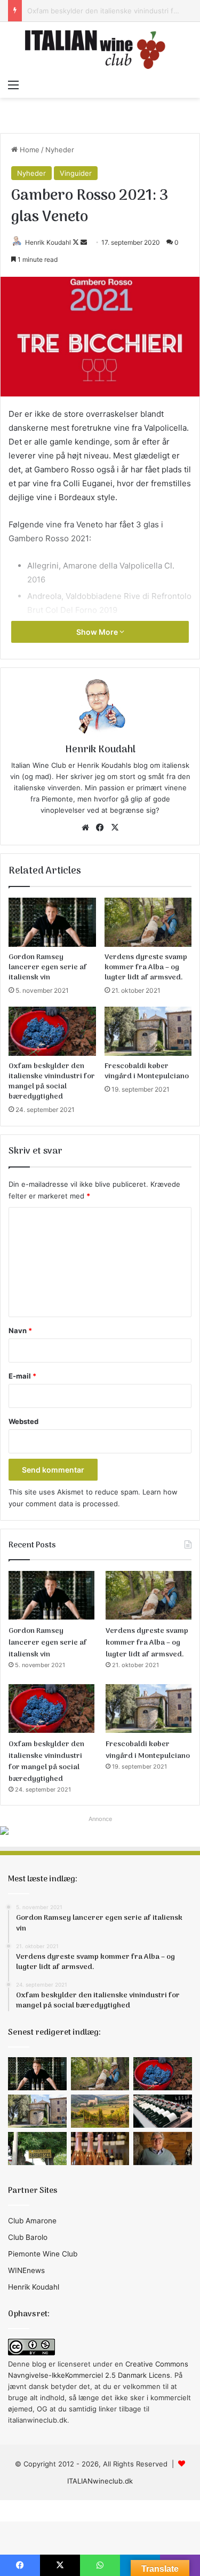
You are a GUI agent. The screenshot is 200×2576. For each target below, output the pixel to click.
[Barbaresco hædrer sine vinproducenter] (37, 2149)
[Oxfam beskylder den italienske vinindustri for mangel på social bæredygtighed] (52, 1031)
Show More (98, 632)
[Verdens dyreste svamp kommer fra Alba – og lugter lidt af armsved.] (148, 922)
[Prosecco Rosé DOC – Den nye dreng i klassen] (100, 2149)
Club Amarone (32, 2221)
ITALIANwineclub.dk (100, 2481)
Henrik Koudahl (48, 242)
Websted (23, 1421)
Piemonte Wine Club (43, 2254)
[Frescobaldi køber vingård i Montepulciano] (148, 1031)
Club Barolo (28, 2237)
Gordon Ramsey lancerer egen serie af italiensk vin (48, 967)
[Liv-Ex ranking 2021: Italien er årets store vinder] (163, 2111)
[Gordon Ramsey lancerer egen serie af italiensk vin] (52, 922)
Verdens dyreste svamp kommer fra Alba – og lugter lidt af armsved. (146, 967)
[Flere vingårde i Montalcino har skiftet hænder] (100, 2111)
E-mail (22, 1376)
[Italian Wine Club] (100, 48)
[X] (115, 828)
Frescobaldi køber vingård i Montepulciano (147, 1071)
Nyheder (60, 150)
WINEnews (26, 2270)
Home (29, 150)
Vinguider (76, 173)
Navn (20, 1330)
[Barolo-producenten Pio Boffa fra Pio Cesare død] (163, 2149)
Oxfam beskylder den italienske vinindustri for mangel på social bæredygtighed (52, 1081)
